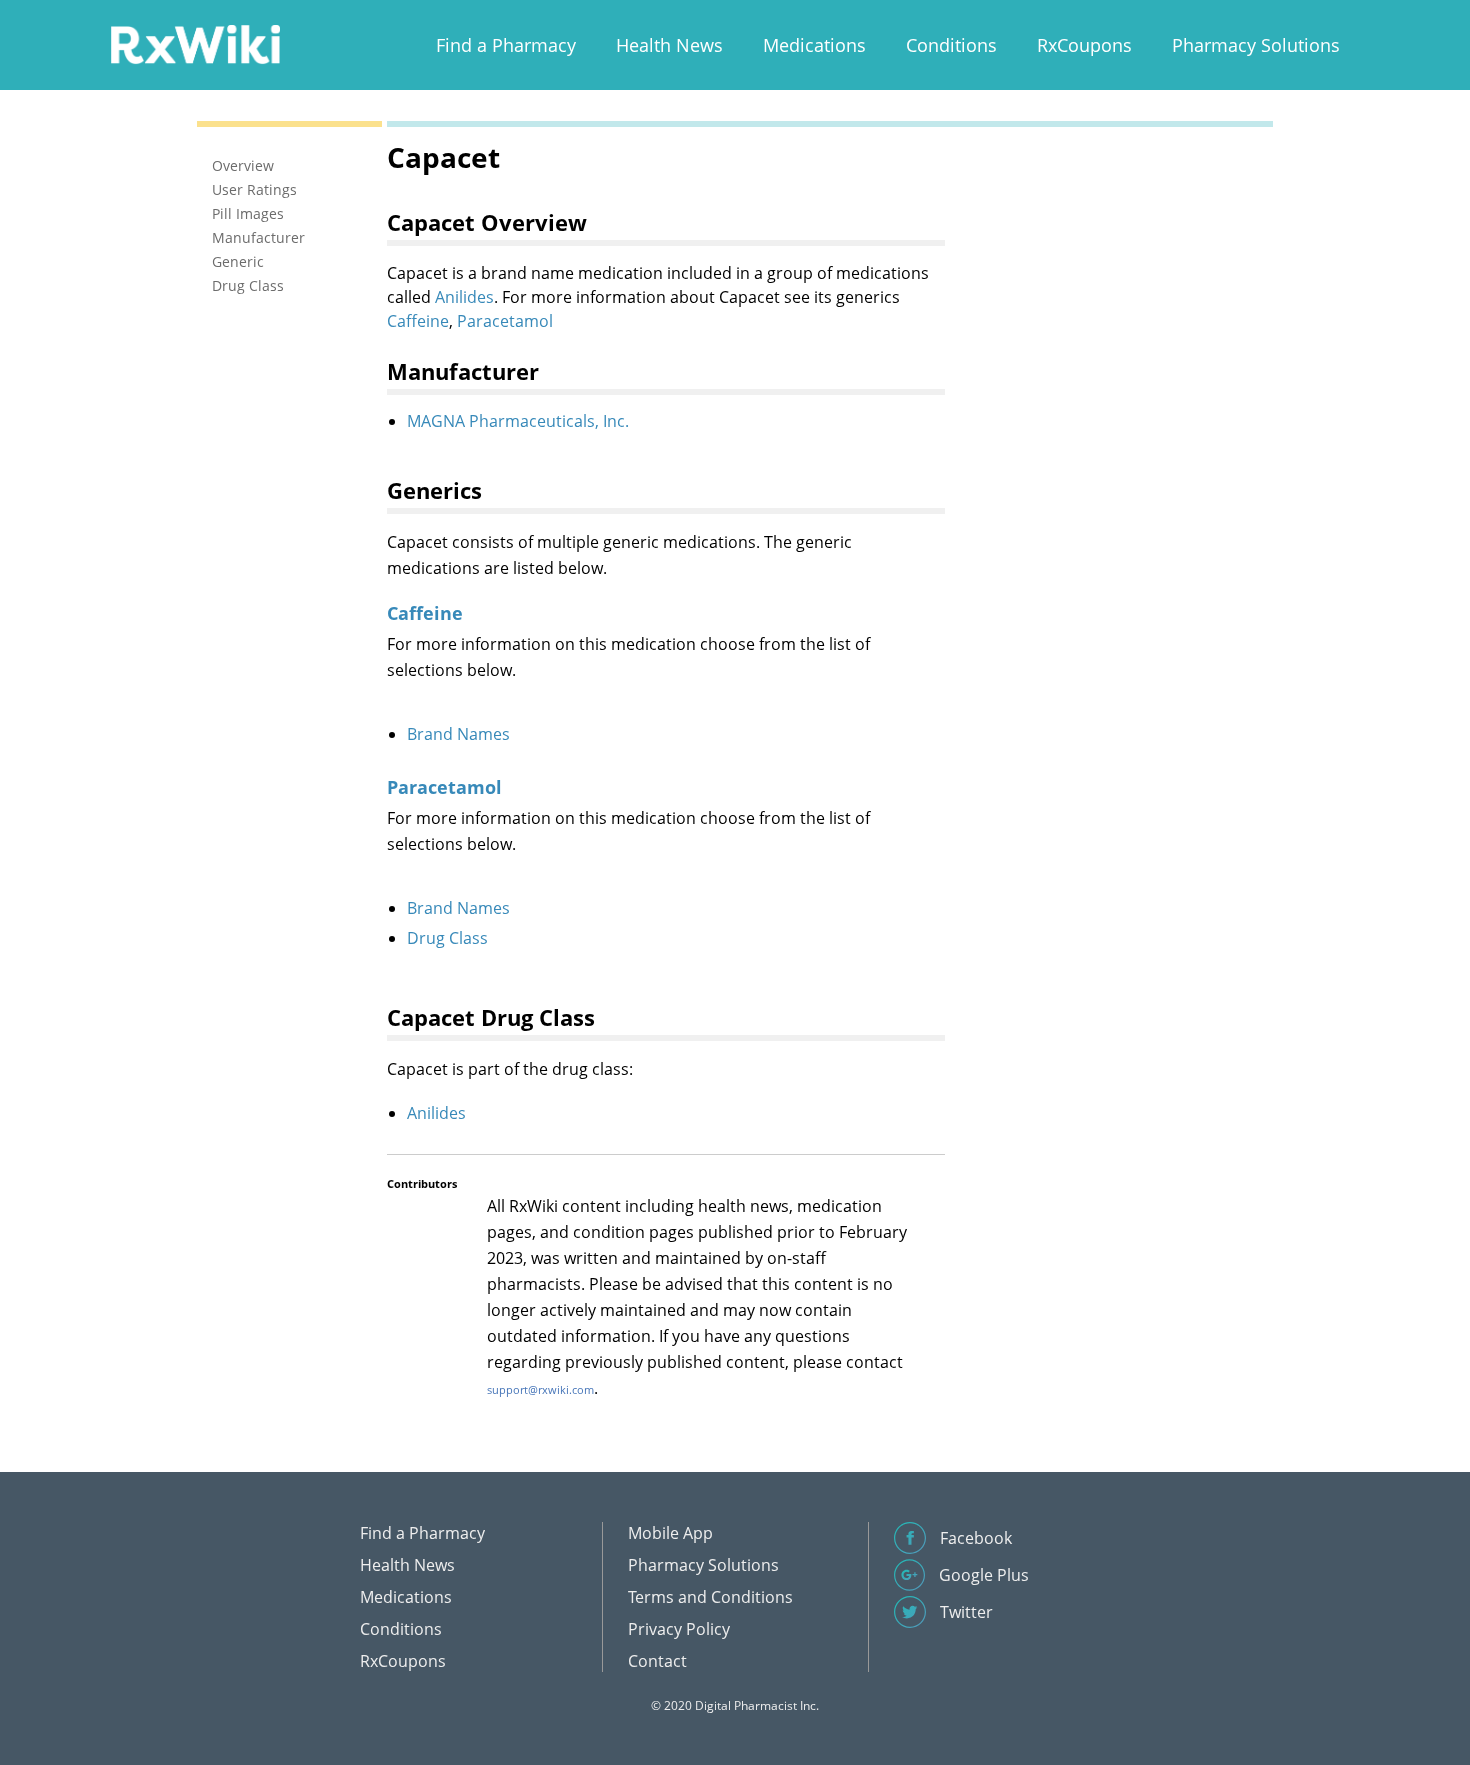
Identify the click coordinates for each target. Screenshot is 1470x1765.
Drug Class (447, 938)
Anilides (464, 297)
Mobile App (670, 1533)
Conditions (951, 45)
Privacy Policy (679, 1629)
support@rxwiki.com (540, 1389)
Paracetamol (505, 321)
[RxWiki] (195, 43)
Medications (814, 45)
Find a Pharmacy (506, 45)
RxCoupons (1084, 45)
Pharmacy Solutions (1256, 45)
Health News (669, 45)
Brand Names (458, 734)
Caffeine (418, 321)
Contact (657, 1661)
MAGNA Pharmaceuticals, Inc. (518, 421)
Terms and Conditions (710, 1597)
